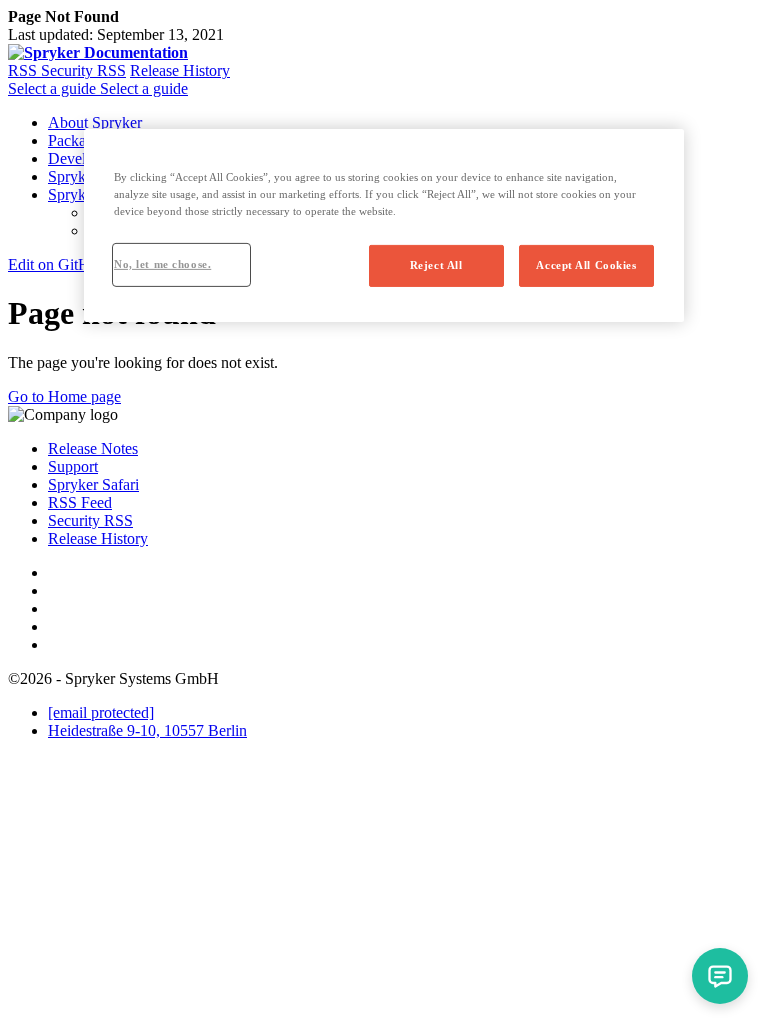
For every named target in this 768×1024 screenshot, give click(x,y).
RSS (24, 70)
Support (73, 466)
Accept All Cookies (586, 265)
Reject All (436, 265)
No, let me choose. (162, 264)
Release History (180, 70)
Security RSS (83, 70)
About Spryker (95, 122)
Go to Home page (64, 396)
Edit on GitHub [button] (57, 264)
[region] (384, 224)
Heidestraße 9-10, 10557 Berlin (147, 730)
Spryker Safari (93, 484)
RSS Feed (80, 502)
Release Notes (93, 448)
